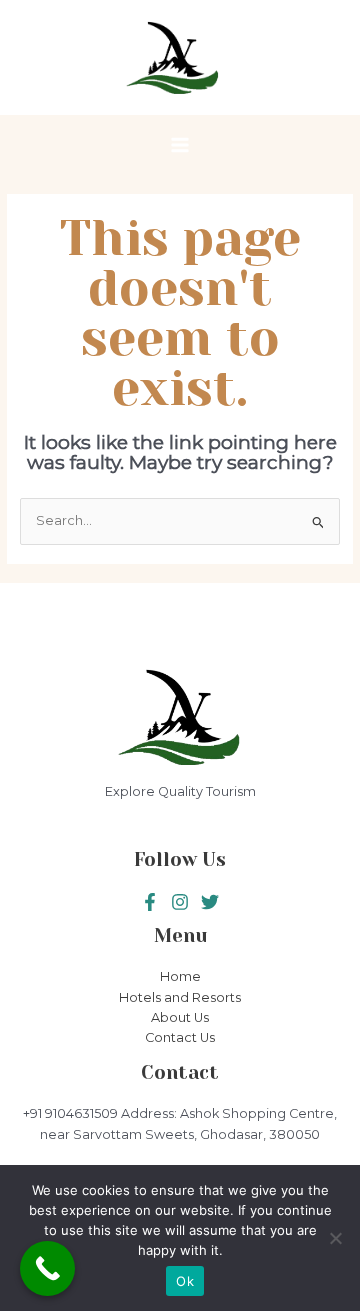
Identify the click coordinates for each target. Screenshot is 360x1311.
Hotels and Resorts (180, 997)
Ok (185, 1281)
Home (180, 976)
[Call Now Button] (47, 1268)
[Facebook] (150, 902)
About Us (180, 1017)
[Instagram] (210, 902)
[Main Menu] (179, 144)
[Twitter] (180, 902)
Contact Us (180, 1037)
